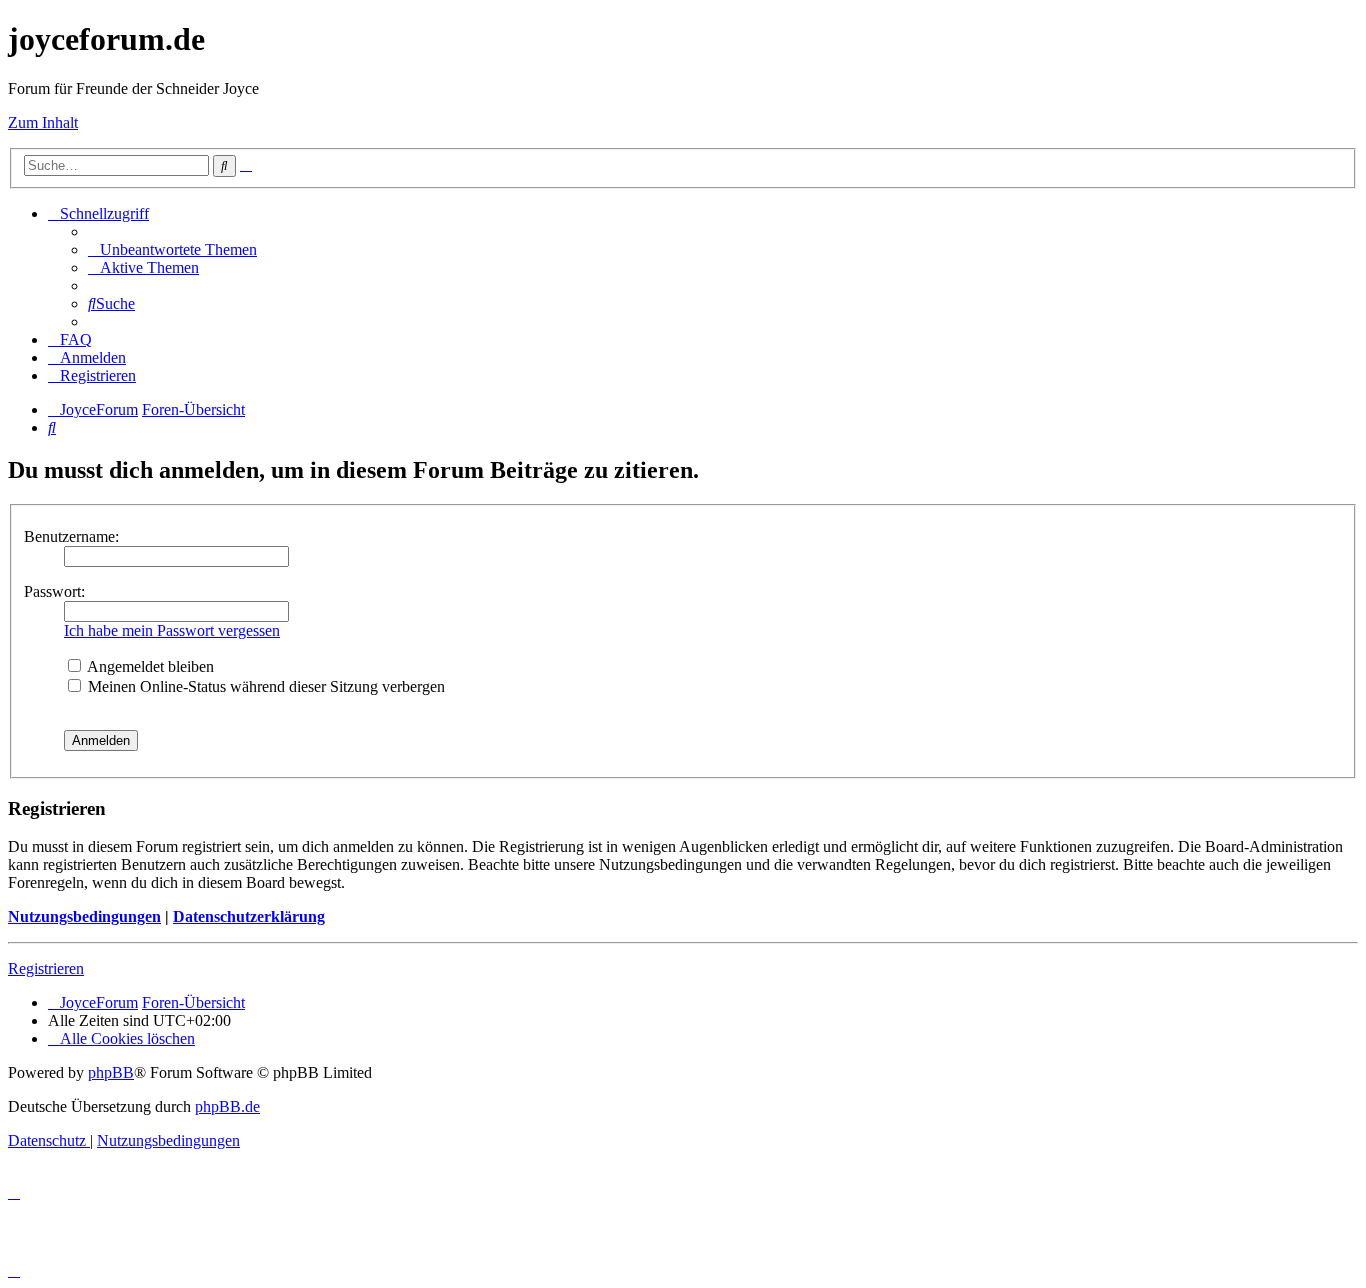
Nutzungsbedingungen (84, 916)
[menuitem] (172, 249)
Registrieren (46, 968)
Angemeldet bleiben (149, 666)
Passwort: (54, 591)
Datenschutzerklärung (249, 916)
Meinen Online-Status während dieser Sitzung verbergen (264, 686)
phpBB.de (227, 1106)
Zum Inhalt (43, 122)
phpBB (111, 1072)
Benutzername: (71, 536)
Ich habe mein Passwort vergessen (172, 630)
